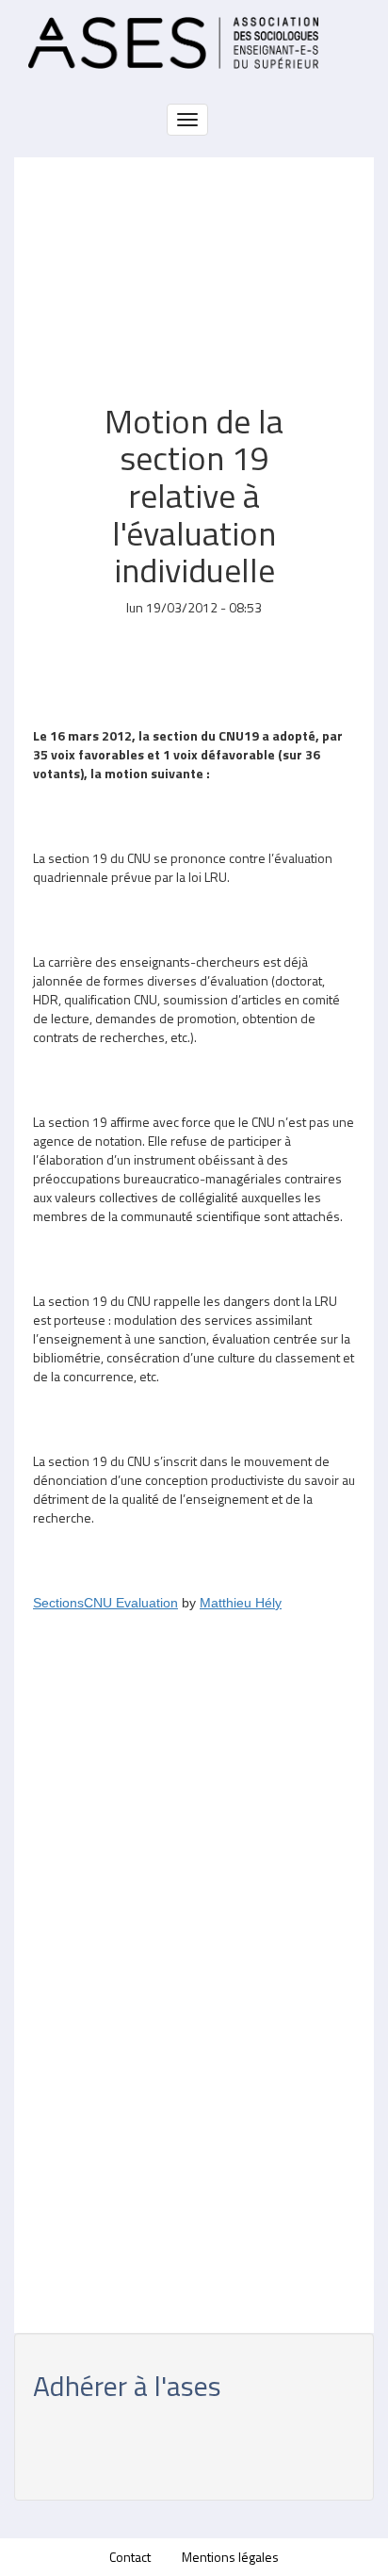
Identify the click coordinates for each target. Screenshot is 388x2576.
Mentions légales (230, 2557)
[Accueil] (173, 43)
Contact (130, 2557)
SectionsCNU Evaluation (105, 1603)
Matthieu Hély (241, 1603)
